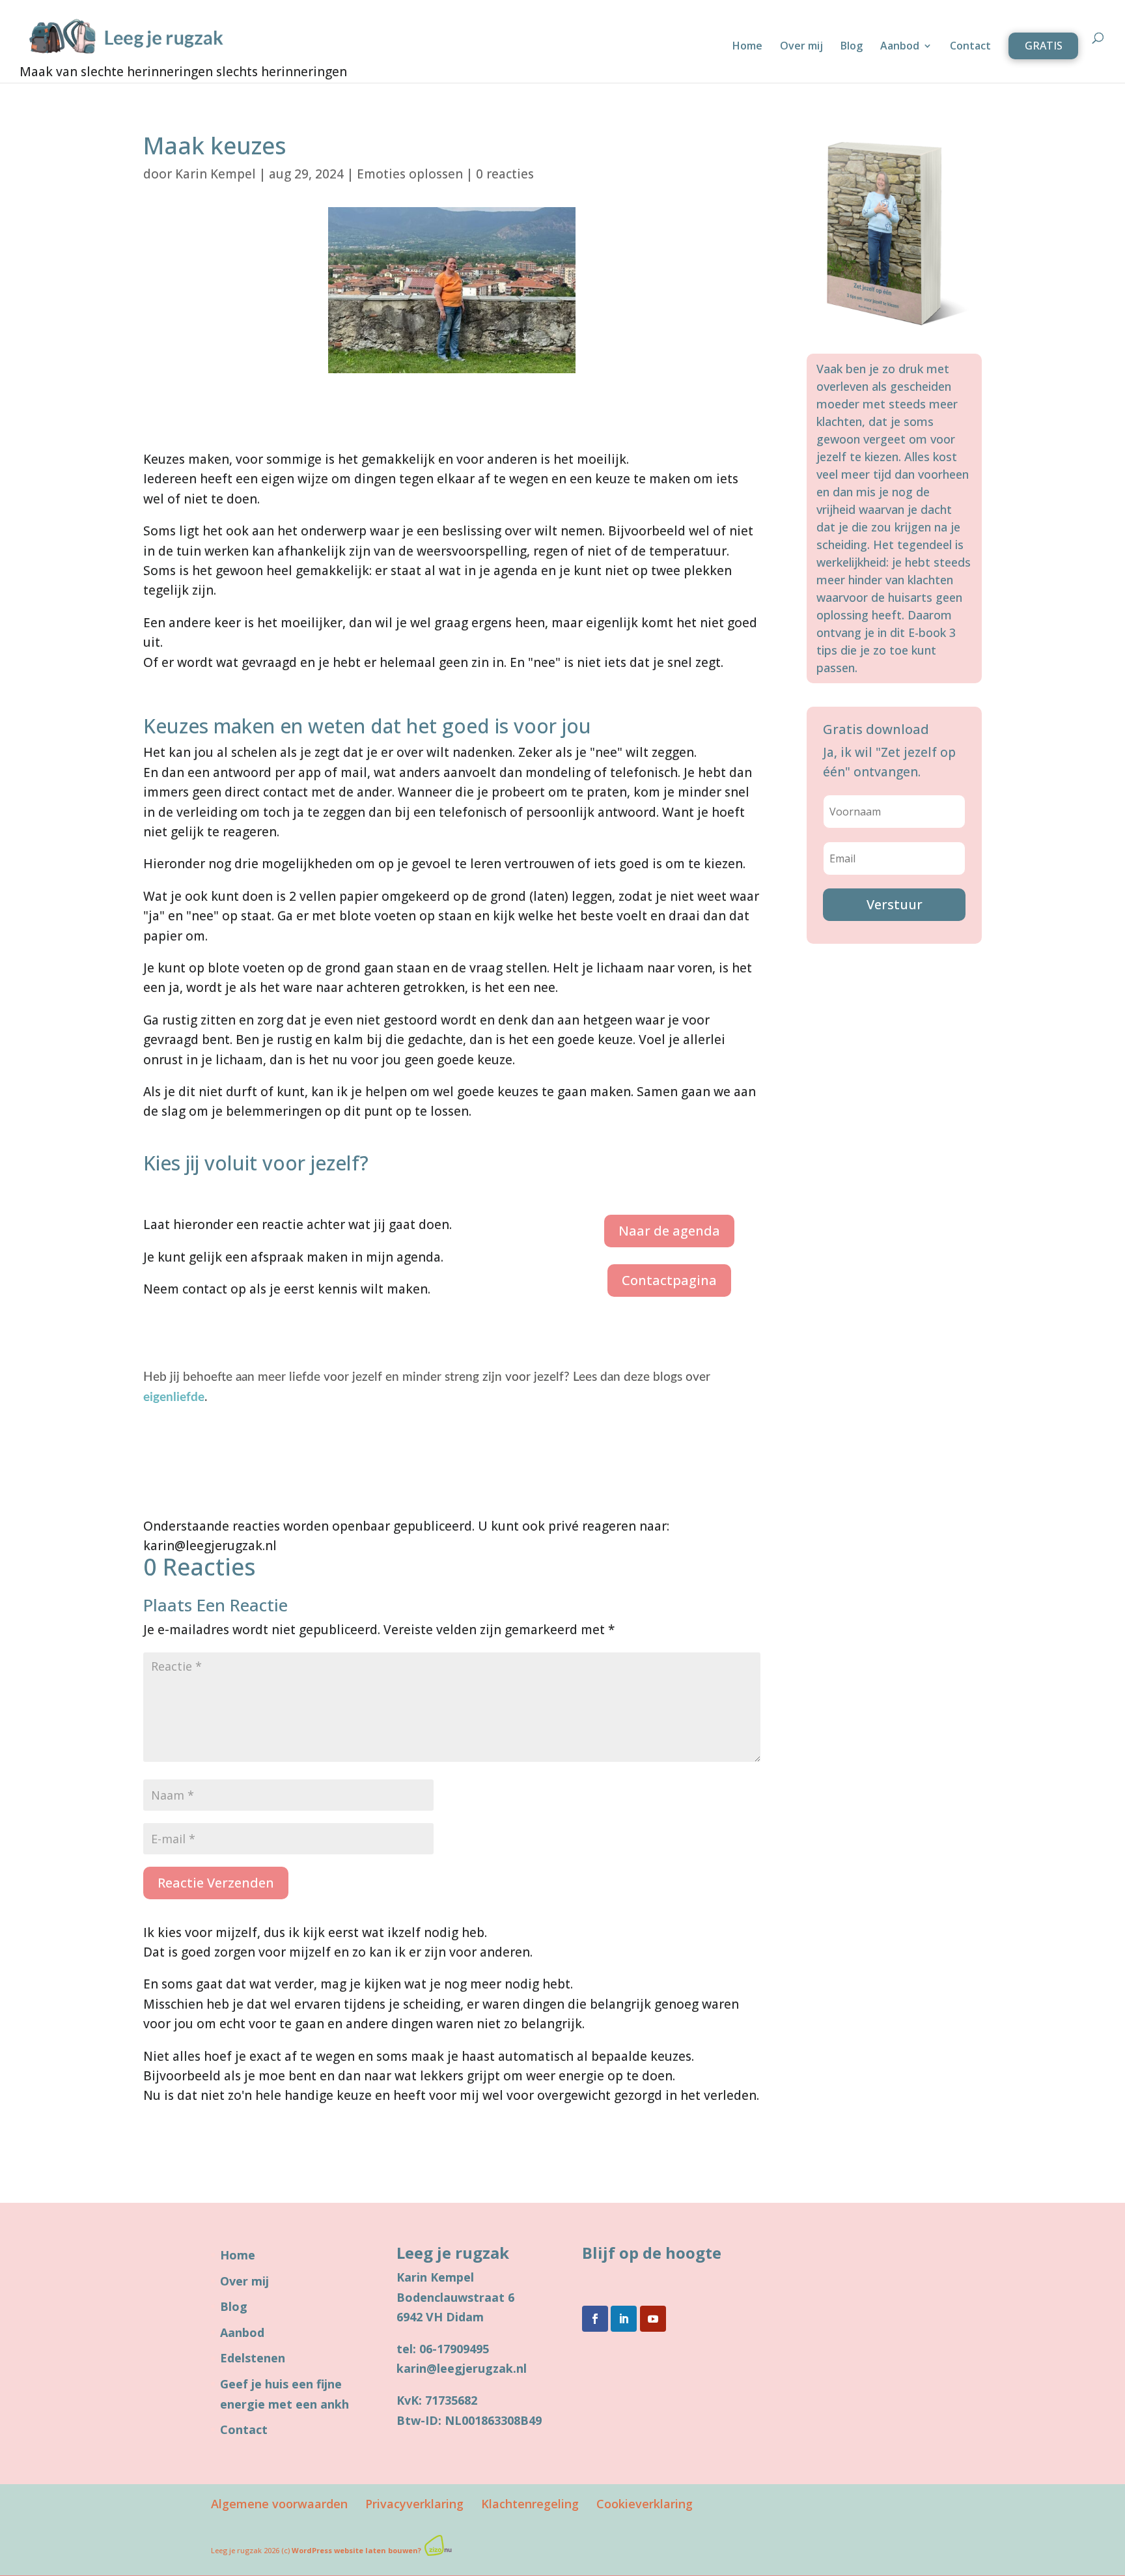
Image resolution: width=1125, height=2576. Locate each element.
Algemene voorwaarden (279, 2504)
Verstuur (895, 904)
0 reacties (505, 174)
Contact (970, 47)
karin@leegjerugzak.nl (462, 2368)
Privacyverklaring (414, 2504)
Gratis (1044, 46)
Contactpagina (669, 1280)
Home (747, 47)
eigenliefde (174, 1397)
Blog (852, 47)
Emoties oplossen (410, 174)
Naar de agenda (669, 1231)
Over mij (801, 47)
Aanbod (900, 47)
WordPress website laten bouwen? (356, 2550)
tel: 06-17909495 (443, 2349)
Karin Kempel (215, 174)
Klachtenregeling (530, 2504)
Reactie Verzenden (216, 1883)
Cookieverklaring (645, 2504)
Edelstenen (253, 2358)
